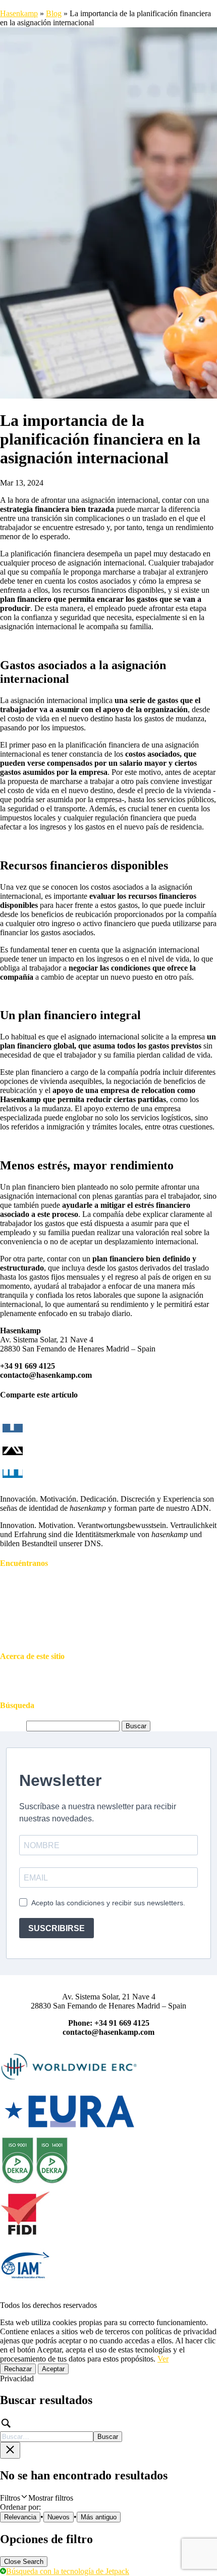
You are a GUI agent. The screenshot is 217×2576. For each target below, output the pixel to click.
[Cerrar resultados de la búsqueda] (10, 2450)
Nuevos (59, 2517)
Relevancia (20, 2517)
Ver (163, 2359)
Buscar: (12, 1726)
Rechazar (18, 2369)
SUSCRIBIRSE (57, 1928)
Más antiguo (99, 2517)
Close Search (24, 2562)
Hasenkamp (19, 13)
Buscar (108, 2437)
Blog (54, 13)
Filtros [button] (37, 2498)
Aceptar (53, 2369)
